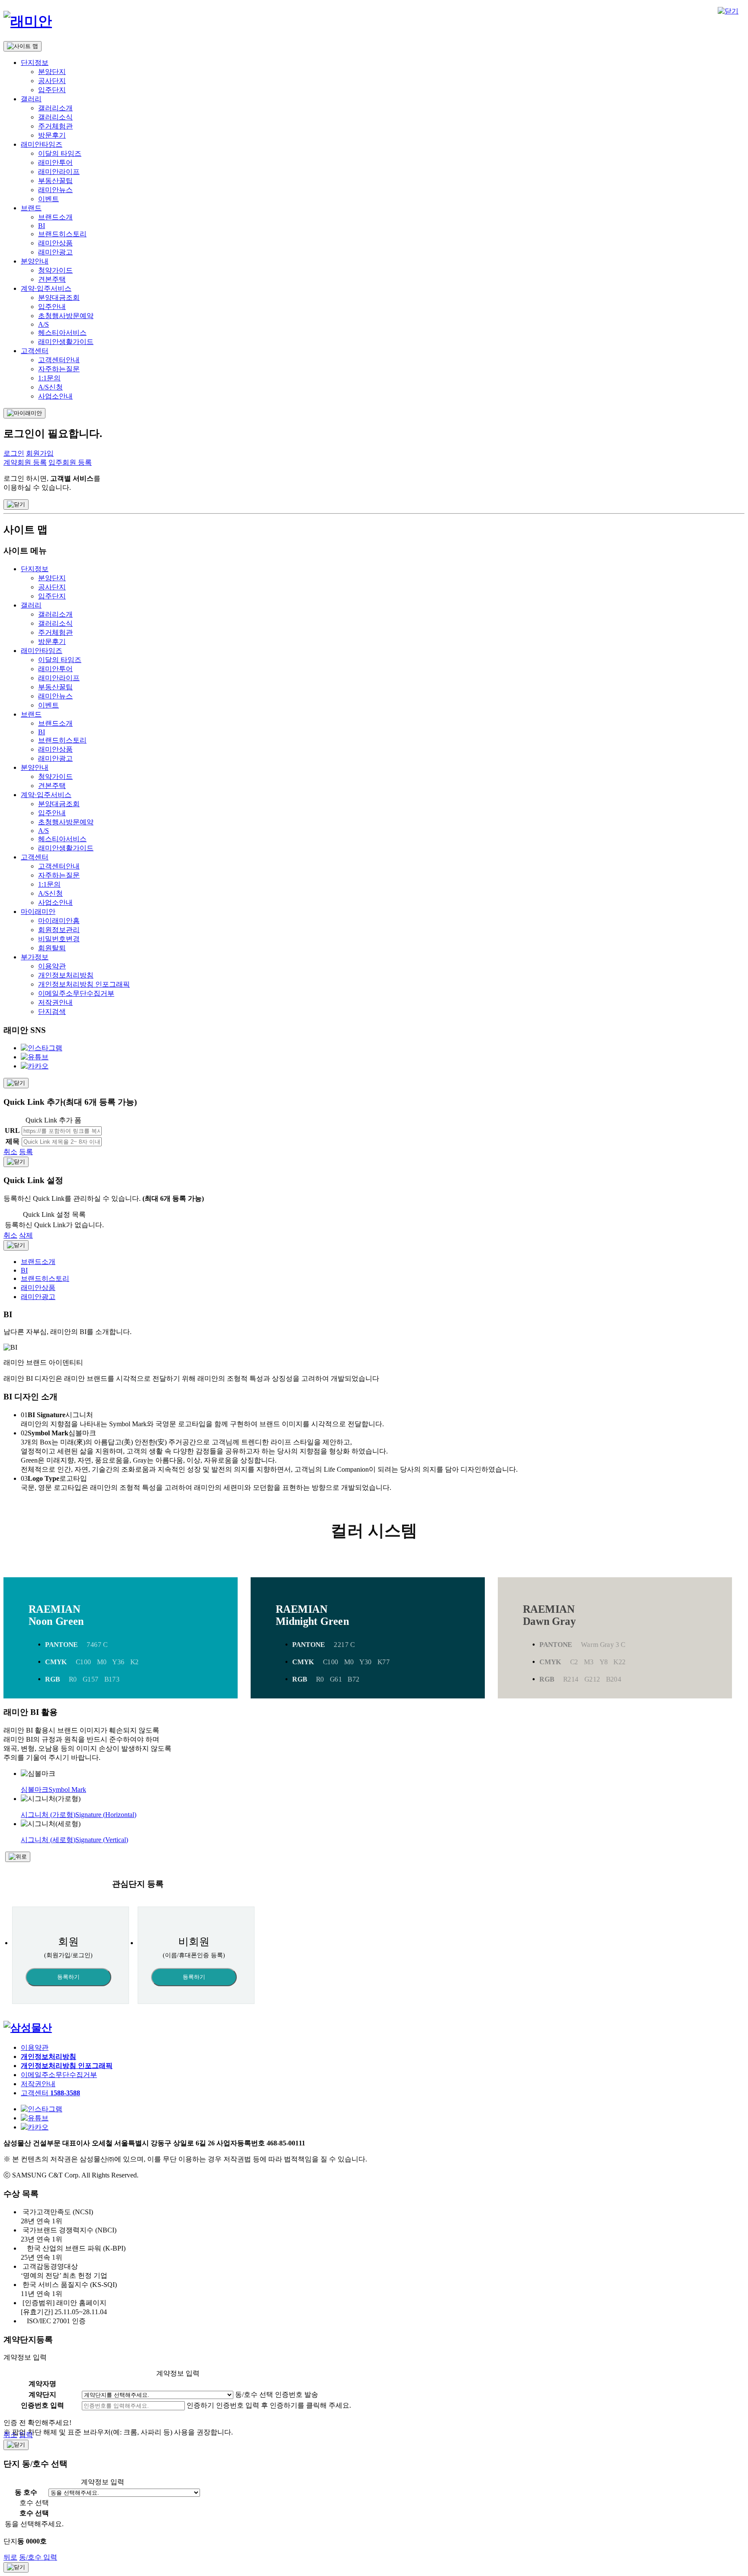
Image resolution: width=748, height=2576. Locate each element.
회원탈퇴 (52, 948)
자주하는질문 (59, 369)
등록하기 (68, 1977)
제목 (13, 1141)
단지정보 (35, 63)
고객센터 (35, 351)
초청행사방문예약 (66, 316)
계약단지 (42, 2394)
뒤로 (10, 2557)
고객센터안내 (59, 360)
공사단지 (52, 81)
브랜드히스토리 (62, 234)
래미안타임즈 (42, 144)
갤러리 (31, 99)
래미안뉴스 (55, 190)
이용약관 (52, 966)
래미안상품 (55, 243)
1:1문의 (49, 378)
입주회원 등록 (70, 462)
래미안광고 (55, 252)
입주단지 (52, 90)
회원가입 (40, 453)
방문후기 (52, 135)
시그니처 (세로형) (74, 1840)
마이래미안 (38, 912)
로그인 (14, 453)
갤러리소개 (55, 108)
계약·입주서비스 (46, 288)
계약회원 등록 (25, 462)
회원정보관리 (59, 930)
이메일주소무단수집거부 (76, 993)
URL (12, 1130)
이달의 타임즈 (60, 153)
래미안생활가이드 (66, 342)
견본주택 (52, 279)
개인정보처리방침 (66, 975)
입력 (26, 2435)
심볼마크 (53, 1790)
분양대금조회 (59, 297)
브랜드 (31, 208)
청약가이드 (55, 270)
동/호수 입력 (38, 2557)
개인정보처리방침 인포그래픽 (84, 984)
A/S (44, 324)
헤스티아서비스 (62, 333)
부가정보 (35, 957)
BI (42, 226)
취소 (10, 1152)
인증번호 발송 (297, 2394)
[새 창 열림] (28, 2028)
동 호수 (26, 2492)
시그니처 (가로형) (79, 1815)
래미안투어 (55, 162)
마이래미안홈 (59, 921)
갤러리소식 (55, 117)
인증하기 (200, 2405)
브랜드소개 (55, 217)
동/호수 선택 (254, 2394)
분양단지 (52, 72)
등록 (26, 1152)
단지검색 (52, 1011)
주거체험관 (55, 126)
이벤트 (48, 199)
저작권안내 (55, 1002)
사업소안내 (55, 396)
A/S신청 (50, 387)
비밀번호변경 (59, 939)
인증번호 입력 (42, 2405)
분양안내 (35, 261)
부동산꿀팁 (55, 181)
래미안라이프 (59, 172)
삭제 (26, 1235)
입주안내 (52, 307)
